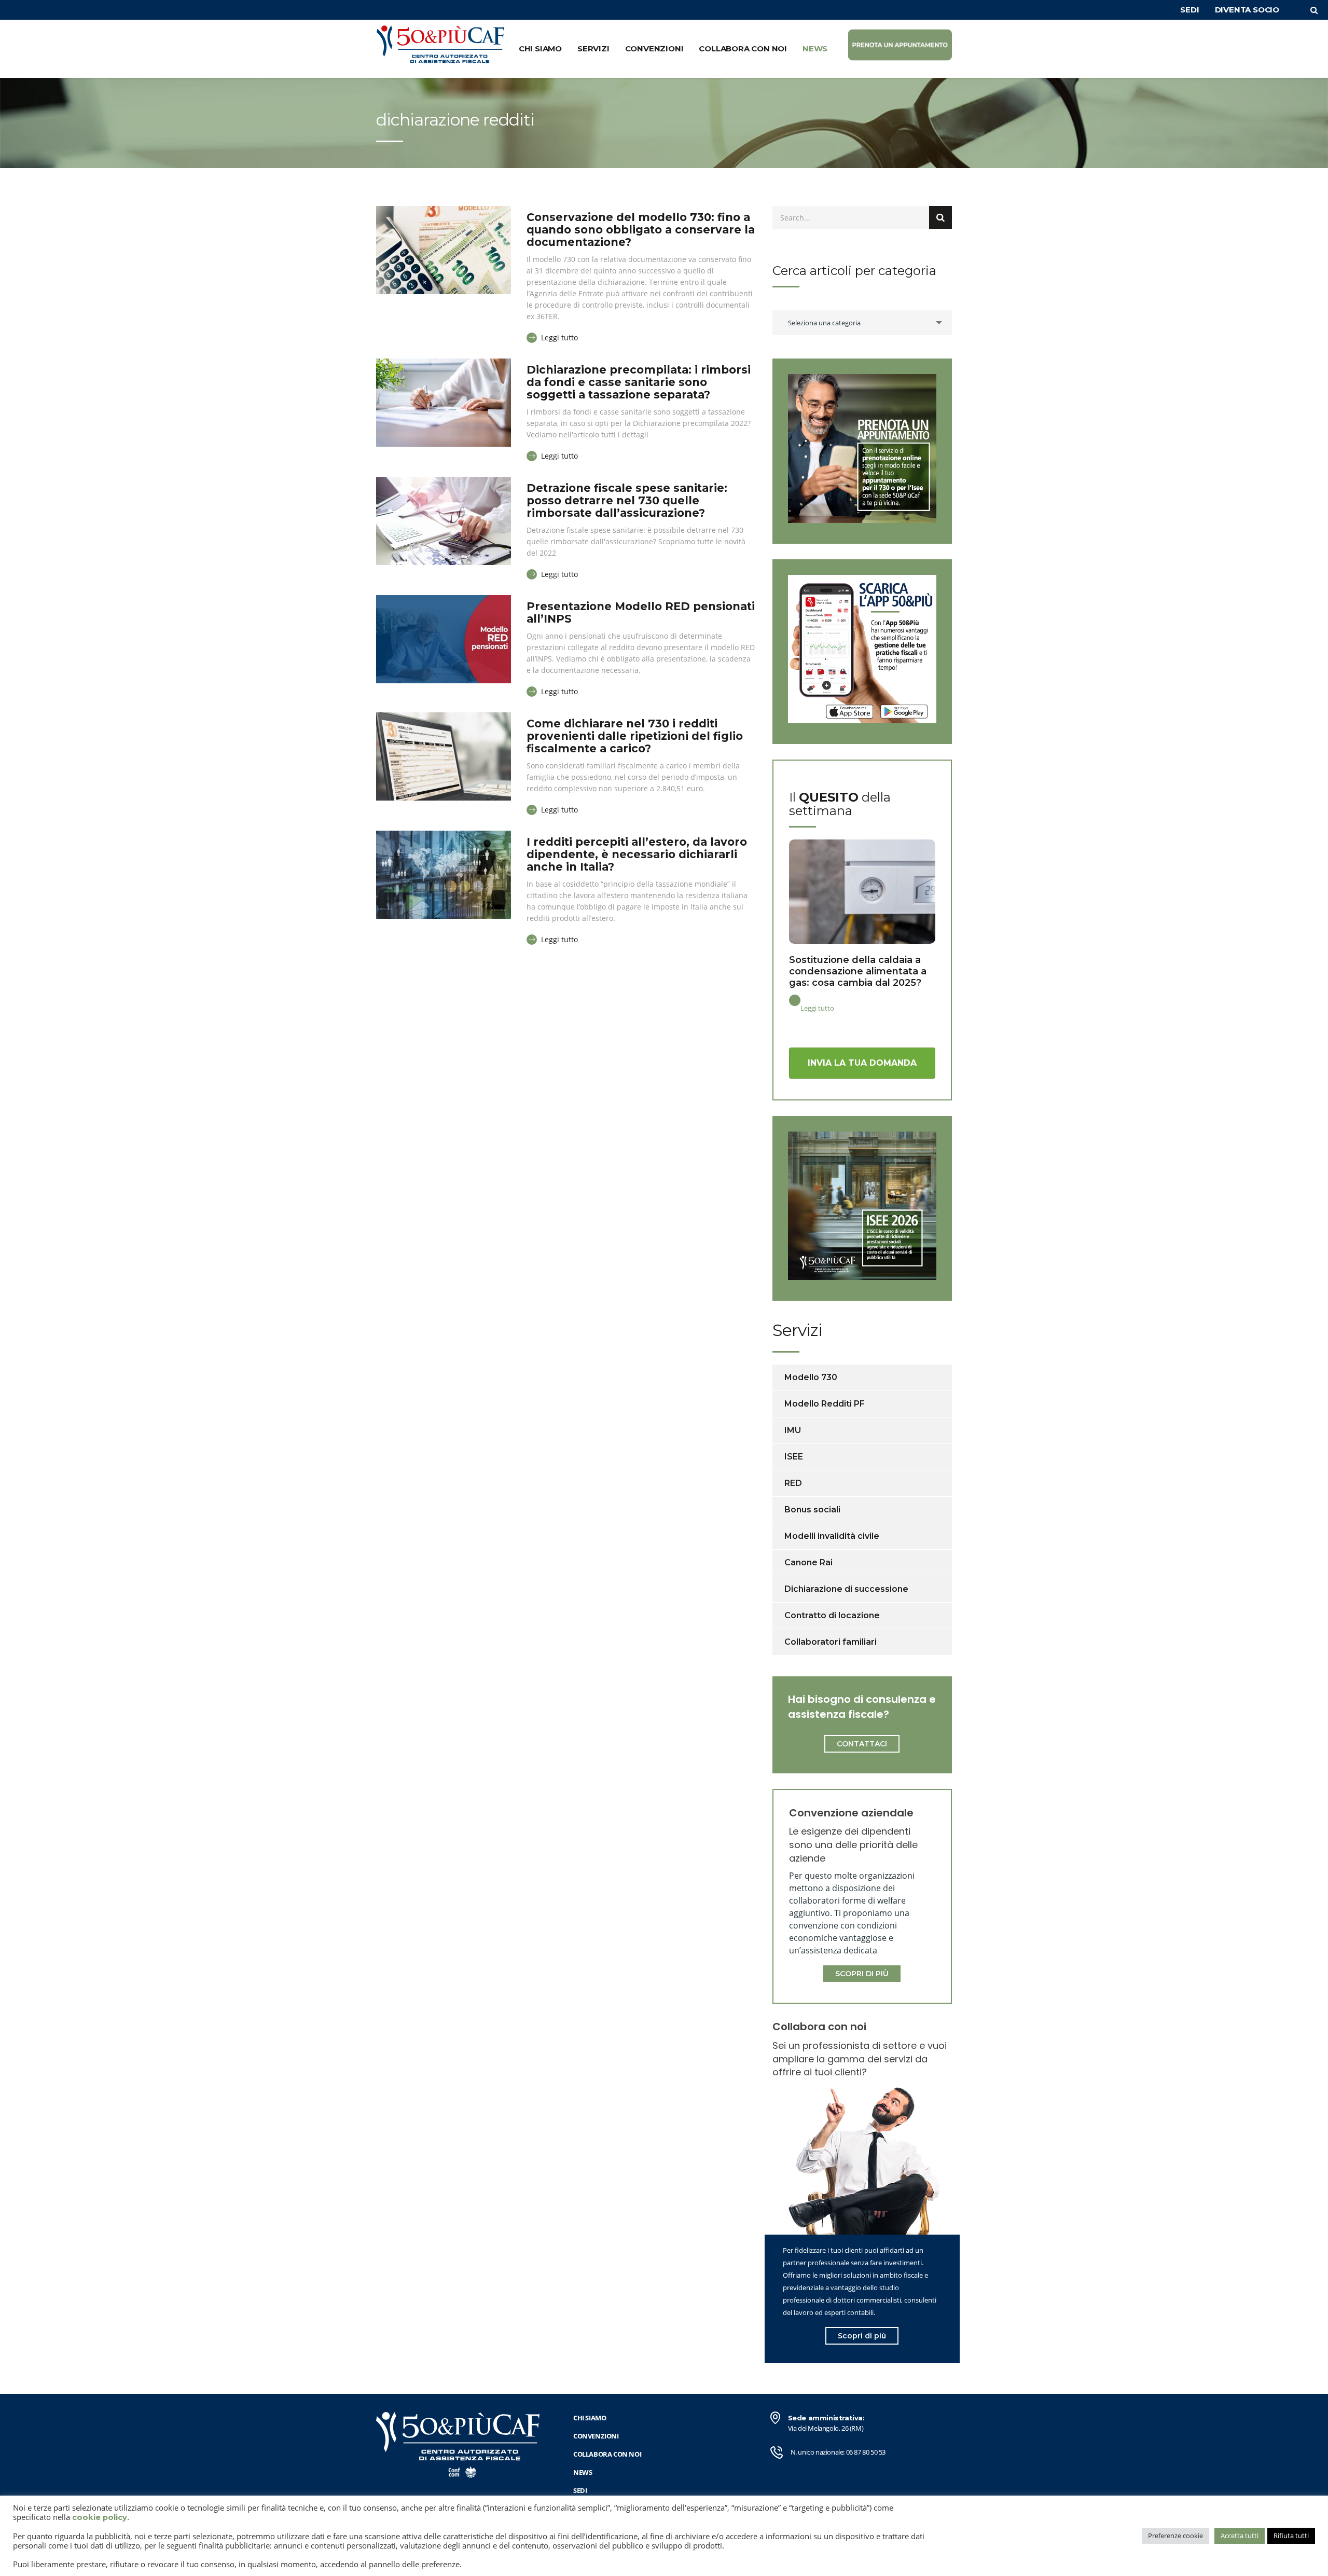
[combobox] (862, 322)
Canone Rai (808, 1562)
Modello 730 (811, 1377)
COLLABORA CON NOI (743, 49)
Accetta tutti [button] (1240, 2536)
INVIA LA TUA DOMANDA (862, 1063)
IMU (793, 1430)
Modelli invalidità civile (832, 1536)
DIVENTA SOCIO (1247, 10)
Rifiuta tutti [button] (1291, 2536)
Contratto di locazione (832, 1615)
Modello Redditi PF (825, 1404)
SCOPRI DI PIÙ (862, 1974)
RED (793, 1483)
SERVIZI (593, 49)
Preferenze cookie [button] (1175, 2536)
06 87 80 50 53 (866, 2452)
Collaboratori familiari (831, 1642)
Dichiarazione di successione (846, 1589)
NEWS (815, 49)
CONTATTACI (862, 1744)
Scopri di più (862, 2336)
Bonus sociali (812, 1510)
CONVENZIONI (654, 49)
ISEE (794, 1457)
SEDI (1189, 10)
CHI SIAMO (540, 49)
